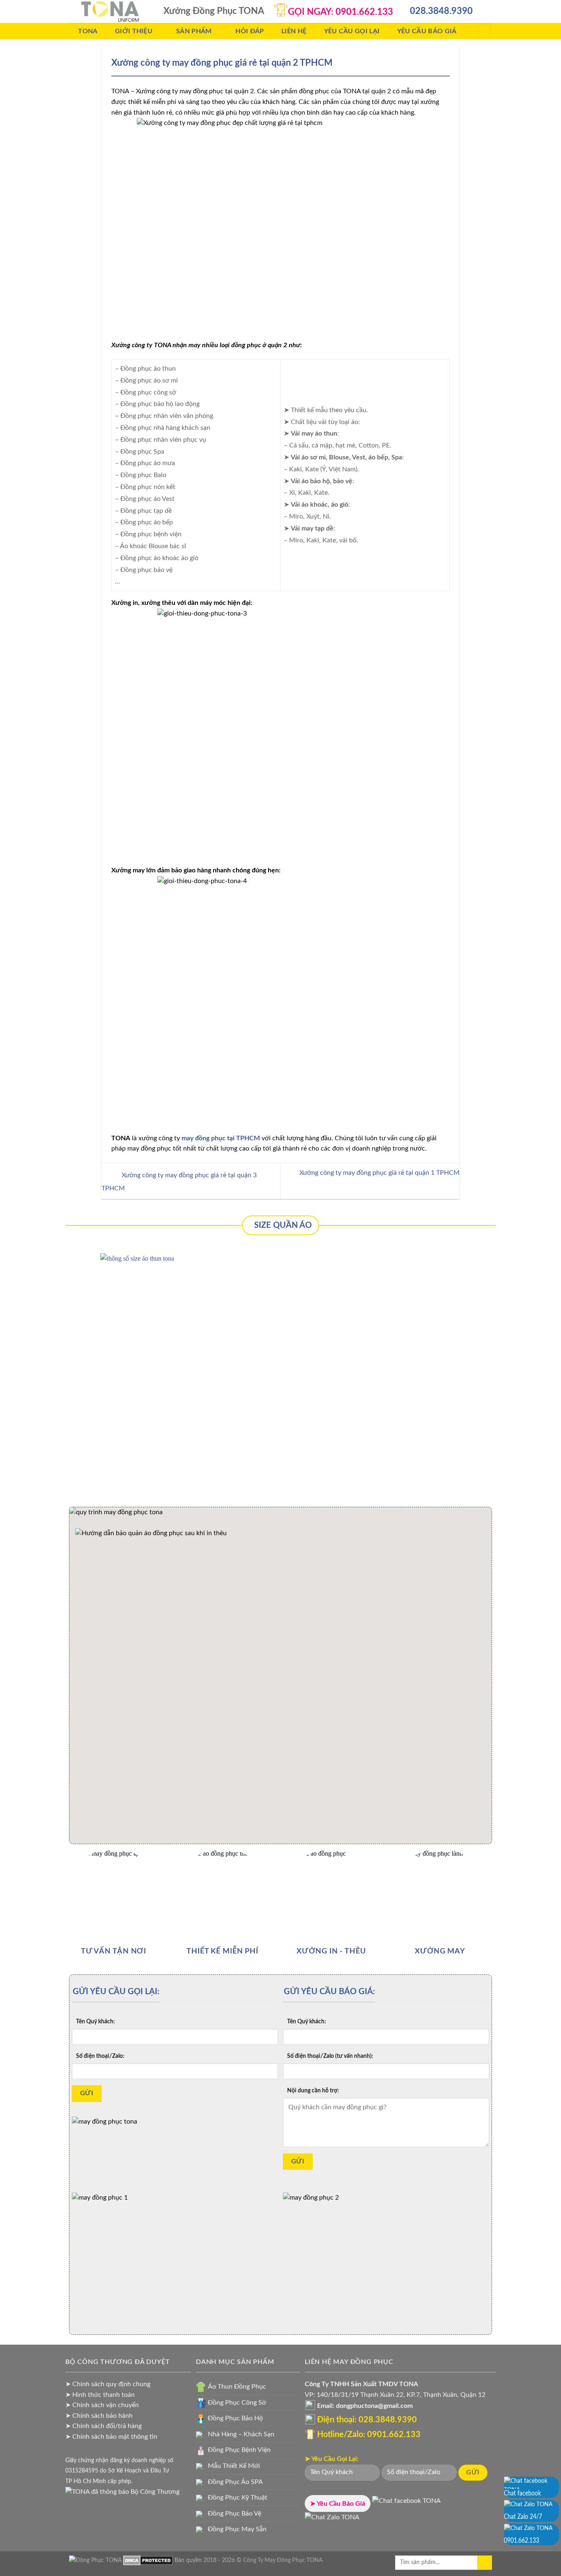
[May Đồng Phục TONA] (95, 2560)
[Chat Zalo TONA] (332, 2520)
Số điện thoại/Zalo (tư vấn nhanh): (330, 2056)
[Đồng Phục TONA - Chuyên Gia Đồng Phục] (110, 12)
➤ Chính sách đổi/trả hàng (103, 2426)
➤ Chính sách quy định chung (108, 2384)
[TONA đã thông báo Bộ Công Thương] (122, 2491)
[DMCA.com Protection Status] (148, 2560)
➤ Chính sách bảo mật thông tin (111, 2437)
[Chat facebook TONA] (406, 2504)
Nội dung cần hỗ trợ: (313, 2091)
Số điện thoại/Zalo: (100, 2056)
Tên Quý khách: (95, 2021)
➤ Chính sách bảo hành (99, 2416)
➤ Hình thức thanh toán (100, 2395)
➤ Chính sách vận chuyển (102, 2405)
